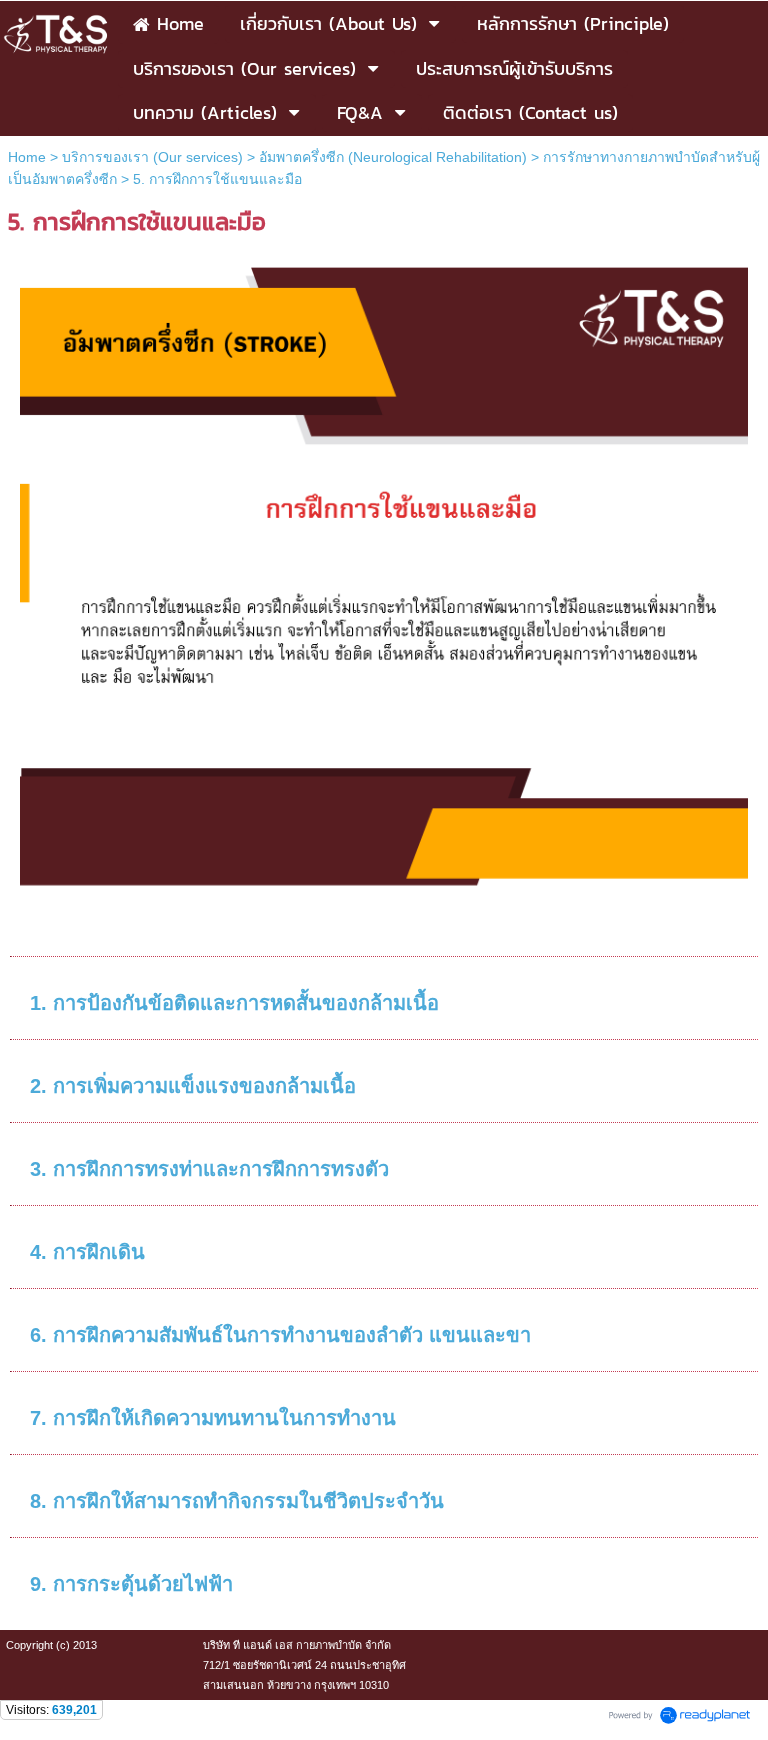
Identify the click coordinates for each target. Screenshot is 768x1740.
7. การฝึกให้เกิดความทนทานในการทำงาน (213, 1418)
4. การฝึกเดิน (87, 1252)
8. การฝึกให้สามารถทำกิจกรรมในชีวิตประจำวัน (237, 1501)
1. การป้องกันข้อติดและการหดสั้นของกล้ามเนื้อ (234, 1003)
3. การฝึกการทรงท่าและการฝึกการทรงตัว (209, 1169)
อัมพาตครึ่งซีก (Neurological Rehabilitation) (393, 157)
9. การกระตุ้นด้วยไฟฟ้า (131, 1584)
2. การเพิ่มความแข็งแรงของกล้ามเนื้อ (193, 1086)
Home (27, 157)
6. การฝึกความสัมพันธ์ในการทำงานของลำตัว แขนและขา (280, 1335)
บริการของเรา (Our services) (152, 157)
